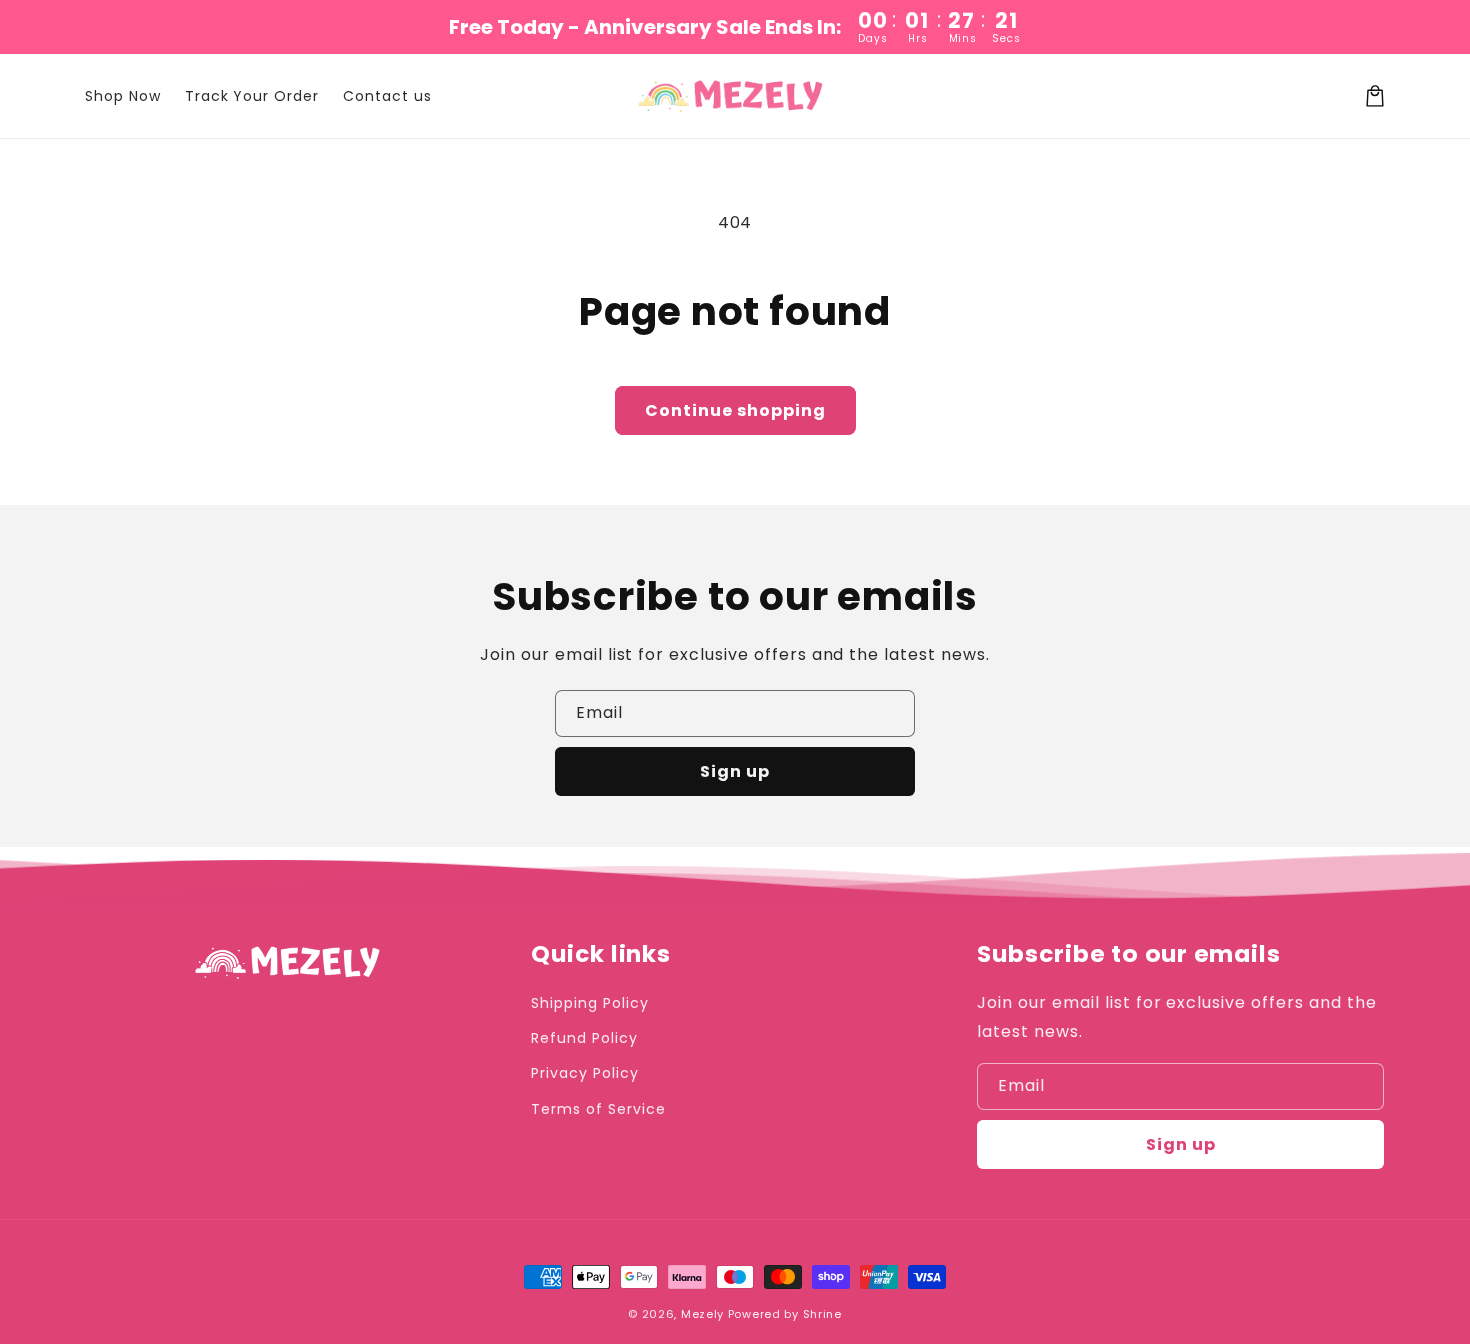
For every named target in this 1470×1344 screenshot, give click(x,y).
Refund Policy (584, 1038)
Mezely (702, 1314)
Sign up (735, 771)
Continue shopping (735, 410)
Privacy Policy (584, 1073)
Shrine (822, 1314)
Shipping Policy (589, 1003)
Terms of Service (598, 1109)
